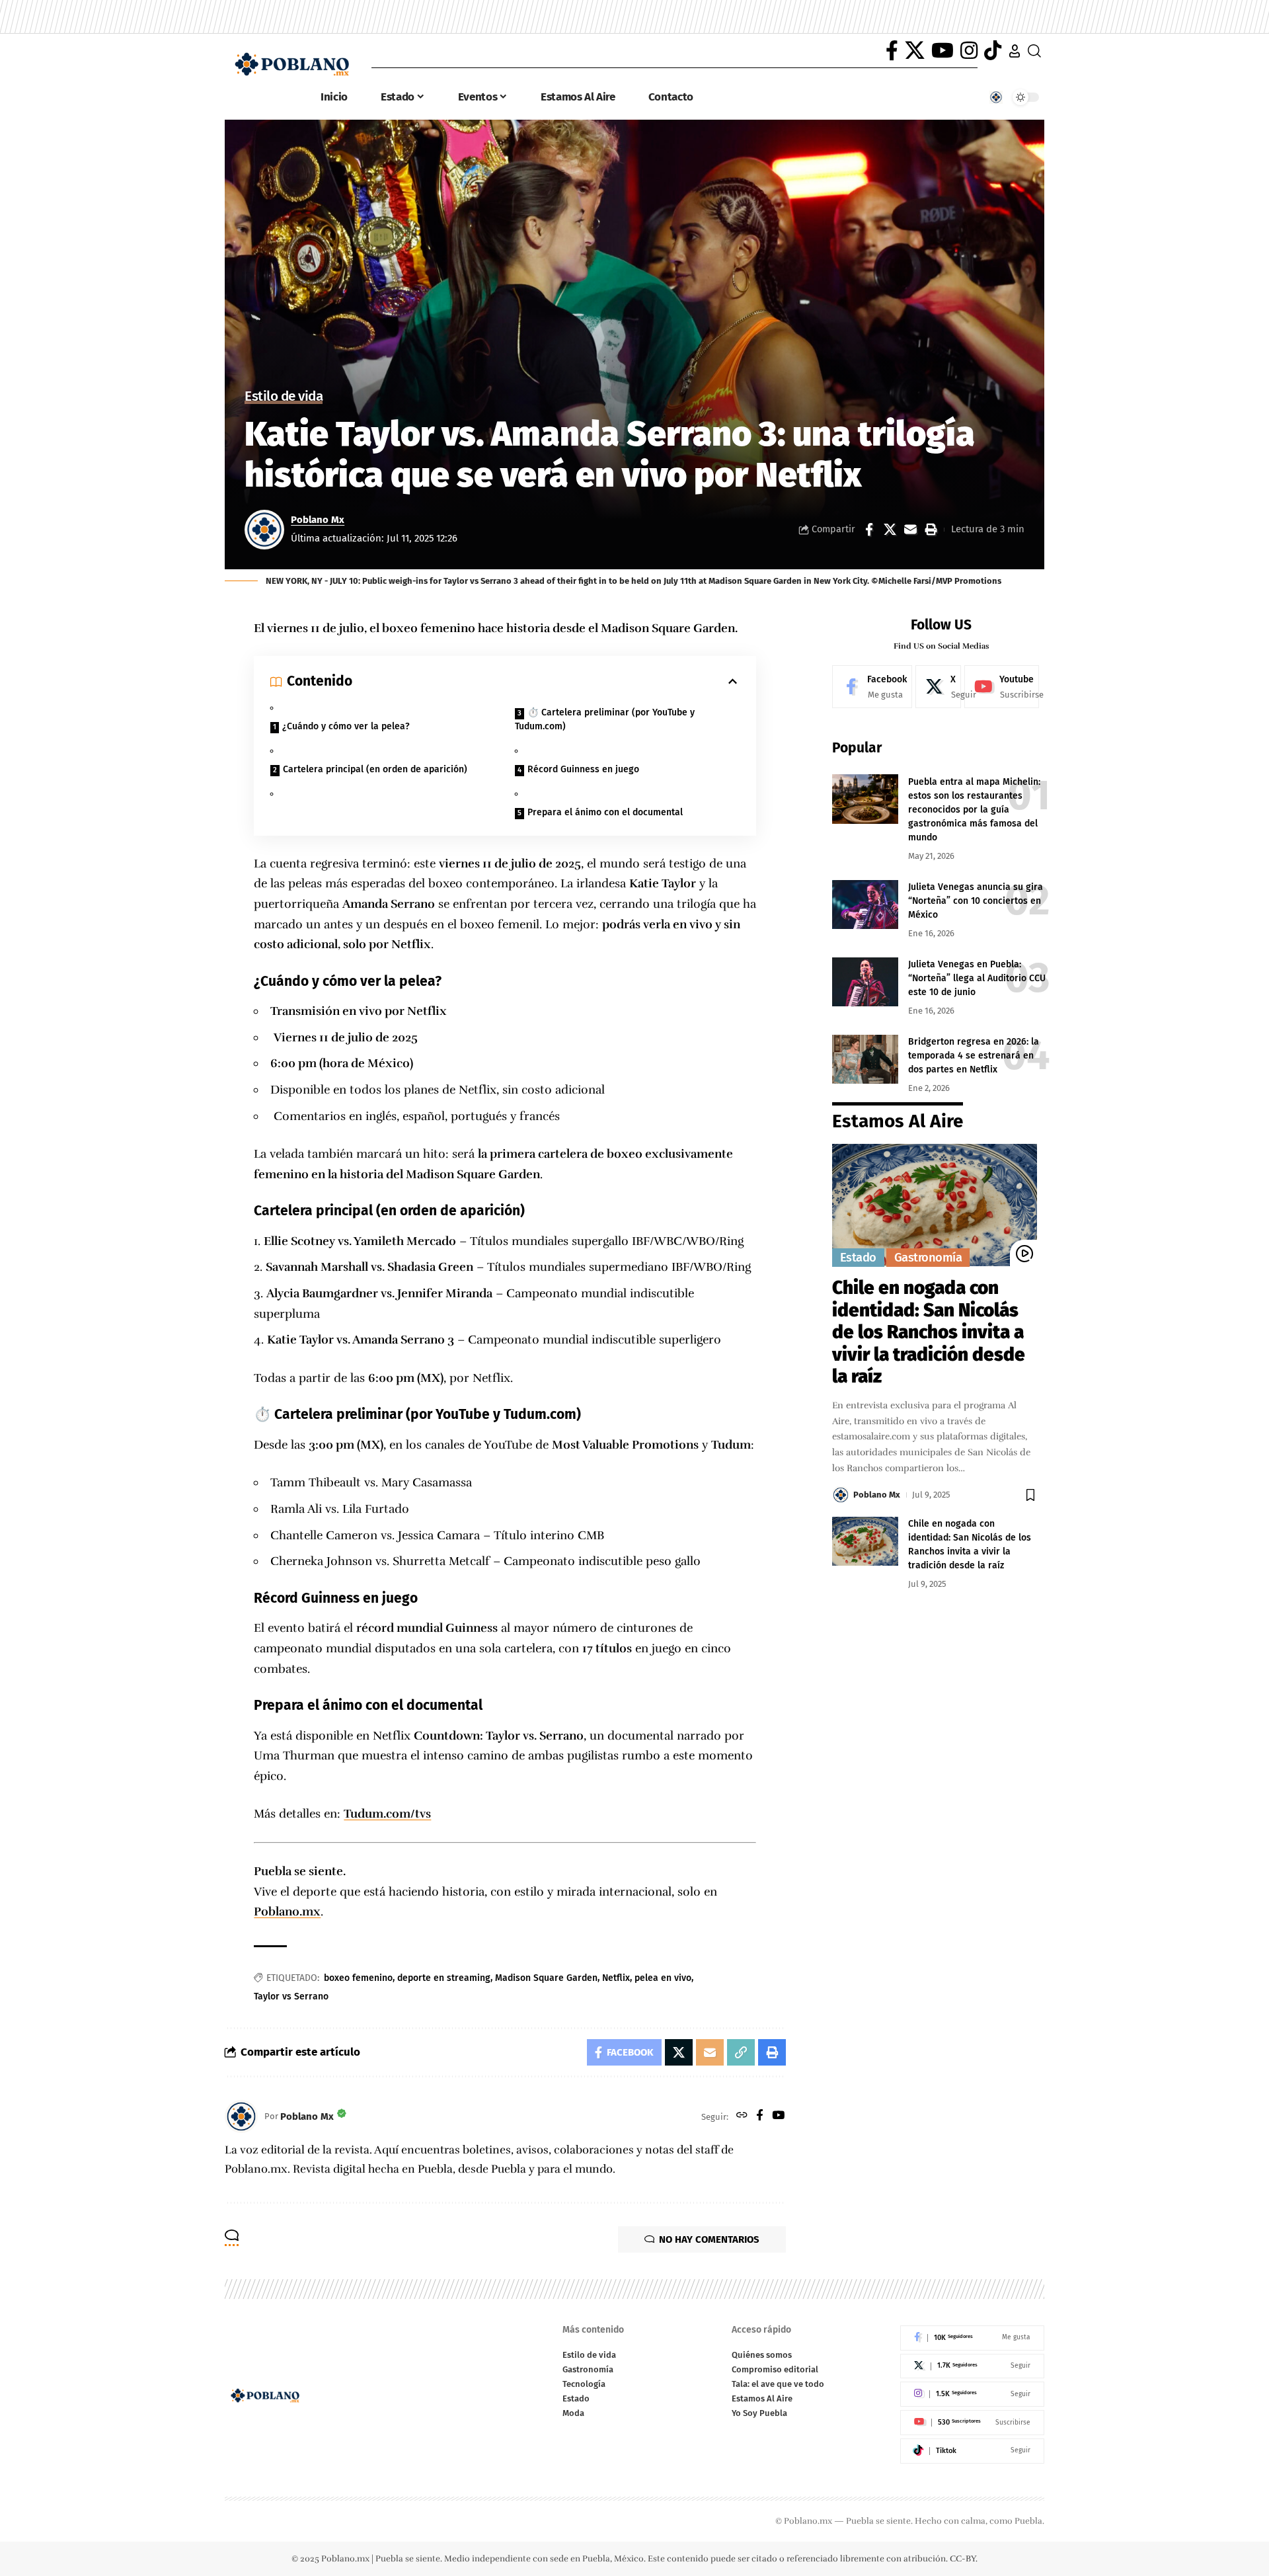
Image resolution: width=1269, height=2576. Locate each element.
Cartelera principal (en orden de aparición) (375, 769)
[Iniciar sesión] (1015, 51)
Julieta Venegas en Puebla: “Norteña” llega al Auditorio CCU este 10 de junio (977, 978)
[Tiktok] (972, 2451)
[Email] (910, 530)
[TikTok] (993, 51)
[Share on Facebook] (869, 530)
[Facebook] (892, 51)
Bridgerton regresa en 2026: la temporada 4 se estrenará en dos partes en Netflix (974, 1055)
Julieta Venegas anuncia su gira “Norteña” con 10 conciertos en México (976, 900)
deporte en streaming (444, 1978)
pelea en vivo (663, 1978)
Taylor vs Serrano (291, 1996)
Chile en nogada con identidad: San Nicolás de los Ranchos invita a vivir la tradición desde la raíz (929, 1331)
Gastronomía (928, 1257)
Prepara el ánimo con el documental (605, 812)
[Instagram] (969, 51)
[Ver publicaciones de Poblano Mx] (264, 530)
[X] (915, 51)
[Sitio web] (742, 2116)
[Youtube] (1002, 686)
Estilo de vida (284, 397)
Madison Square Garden (546, 1978)
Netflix (616, 1978)
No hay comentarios (709, 2239)
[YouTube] (942, 51)
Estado (858, 1257)
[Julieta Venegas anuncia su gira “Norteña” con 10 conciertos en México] (865, 904)
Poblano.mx (287, 1912)
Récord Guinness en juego (583, 769)
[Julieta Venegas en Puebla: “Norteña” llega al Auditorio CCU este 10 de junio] (865, 982)
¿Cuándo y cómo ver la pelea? (346, 726)
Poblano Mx (318, 520)
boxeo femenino (358, 1978)
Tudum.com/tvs (387, 1814)
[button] (931, 530)
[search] (1034, 51)
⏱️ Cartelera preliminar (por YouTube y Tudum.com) (605, 719)
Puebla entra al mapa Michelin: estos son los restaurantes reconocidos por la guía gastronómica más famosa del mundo (974, 809)
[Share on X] (890, 530)
